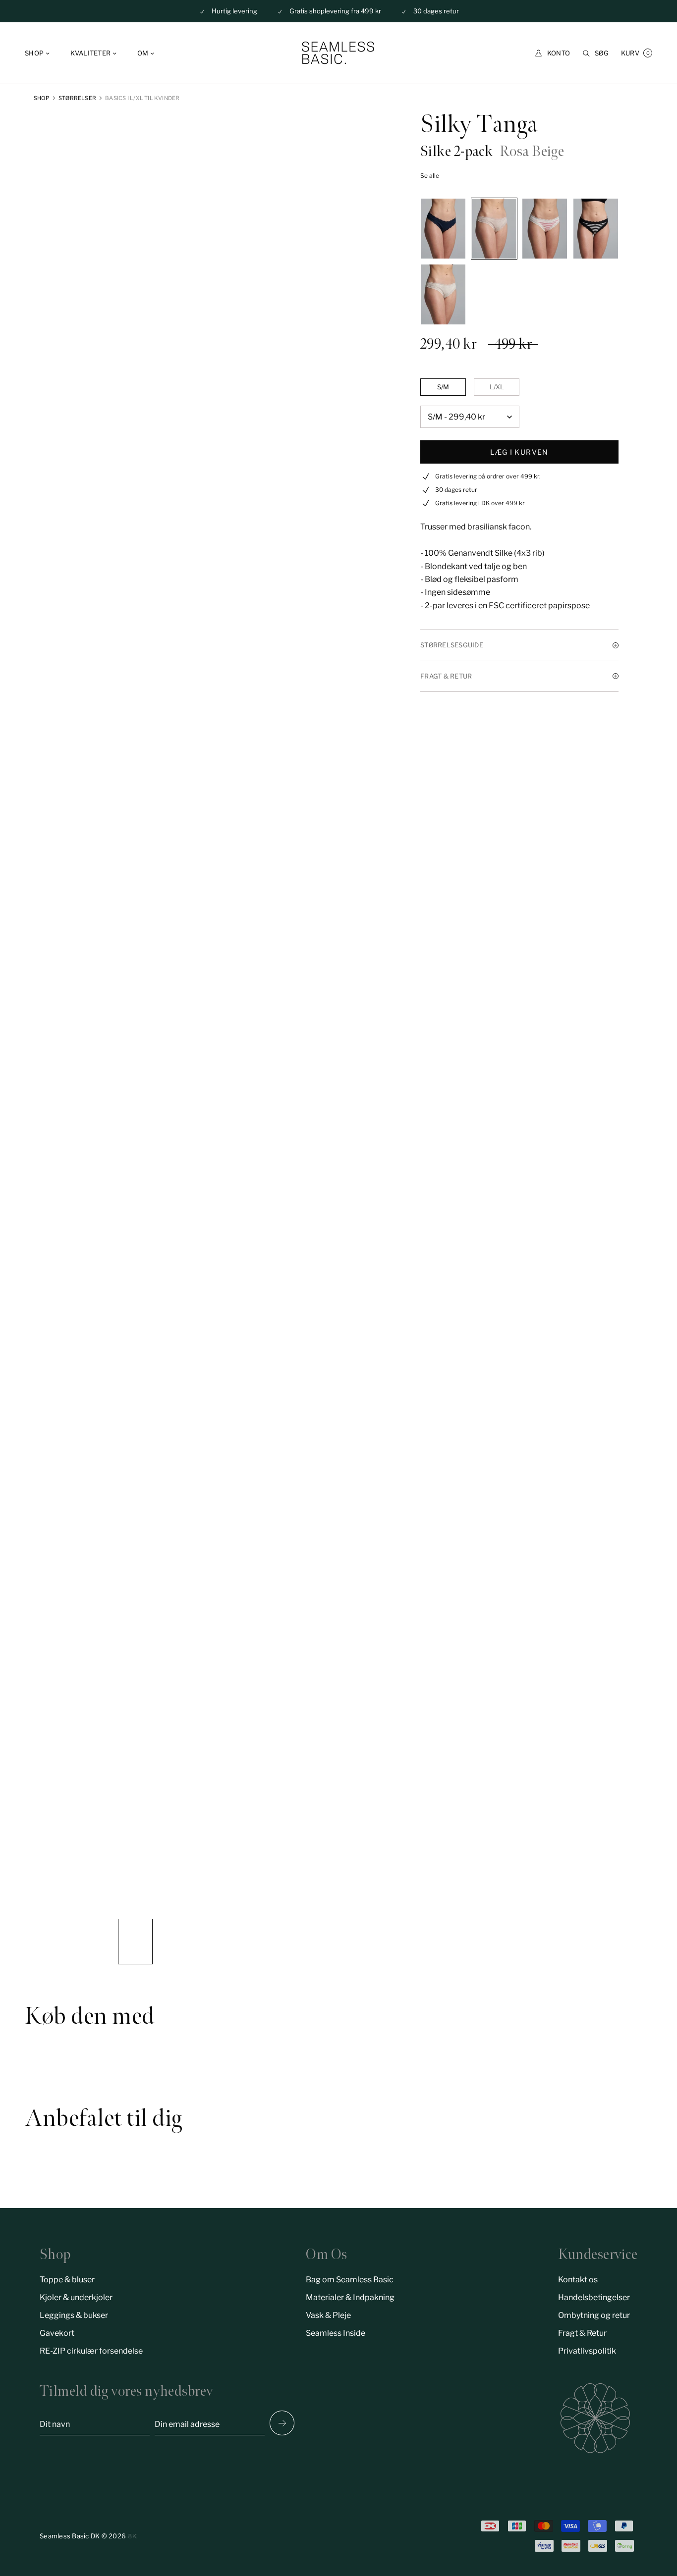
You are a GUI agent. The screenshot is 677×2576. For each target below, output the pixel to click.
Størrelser (77, 98)
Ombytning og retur (594, 2315)
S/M (443, 387)
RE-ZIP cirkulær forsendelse (91, 2351)
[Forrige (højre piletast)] (282, 2423)
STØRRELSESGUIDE (452, 645)
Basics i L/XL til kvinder (142, 98)
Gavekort (57, 2333)
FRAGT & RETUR (446, 676)
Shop (42, 98)
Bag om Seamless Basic (350, 2280)
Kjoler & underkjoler (76, 2297)
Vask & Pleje (328, 2315)
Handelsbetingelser (594, 2297)
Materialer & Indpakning (350, 2297)
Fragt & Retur (582, 2333)
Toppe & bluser (67, 2280)
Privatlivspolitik (587, 2351)
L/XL (497, 387)
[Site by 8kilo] (133, 2536)
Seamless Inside (336, 2333)
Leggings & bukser (74, 2315)
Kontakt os (578, 2280)
